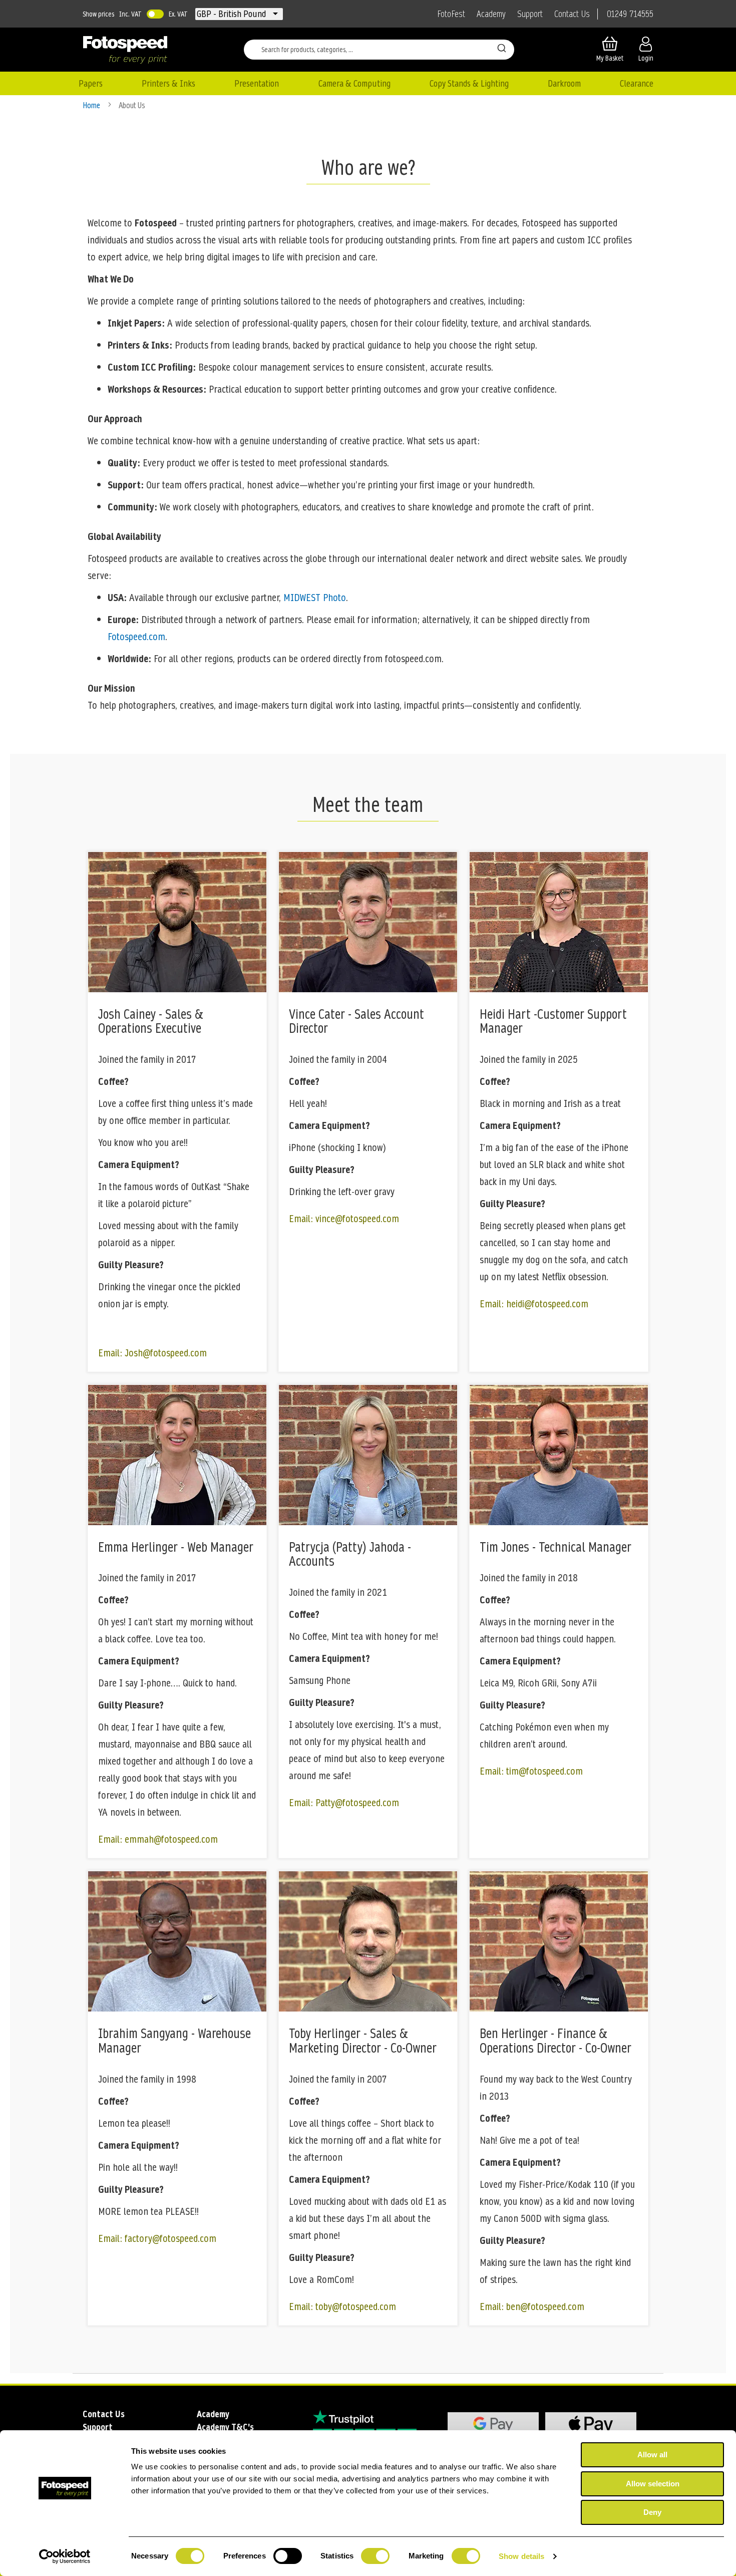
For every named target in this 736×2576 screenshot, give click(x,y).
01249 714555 (630, 14)
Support (530, 14)
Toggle (155, 14)
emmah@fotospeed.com (171, 1839)
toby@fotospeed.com (356, 2307)
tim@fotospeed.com (544, 1771)
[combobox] (379, 50)
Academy (491, 14)
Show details (521, 2556)
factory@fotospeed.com (170, 2238)
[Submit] (502, 48)
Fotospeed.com (136, 637)
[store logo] (125, 50)
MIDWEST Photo (315, 598)
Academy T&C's (225, 2427)
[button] (232, 14)
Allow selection (653, 2484)
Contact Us (572, 14)
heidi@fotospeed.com (547, 1304)
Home (92, 105)
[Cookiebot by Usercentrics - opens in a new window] (65, 2556)
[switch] (288, 2557)
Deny (652, 2512)
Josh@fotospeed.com (166, 1353)
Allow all (652, 2455)
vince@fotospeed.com (357, 1219)
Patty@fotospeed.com (357, 1803)
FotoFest (451, 14)
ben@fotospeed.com (545, 2307)
